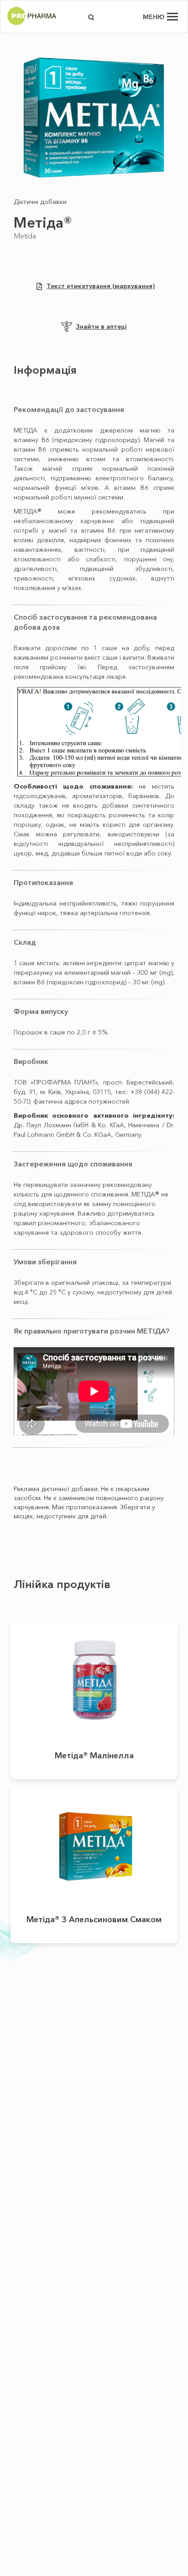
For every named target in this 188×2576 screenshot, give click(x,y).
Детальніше (94, 1675)
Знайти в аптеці (101, 326)
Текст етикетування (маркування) (101, 286)
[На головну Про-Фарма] (32, 25)
